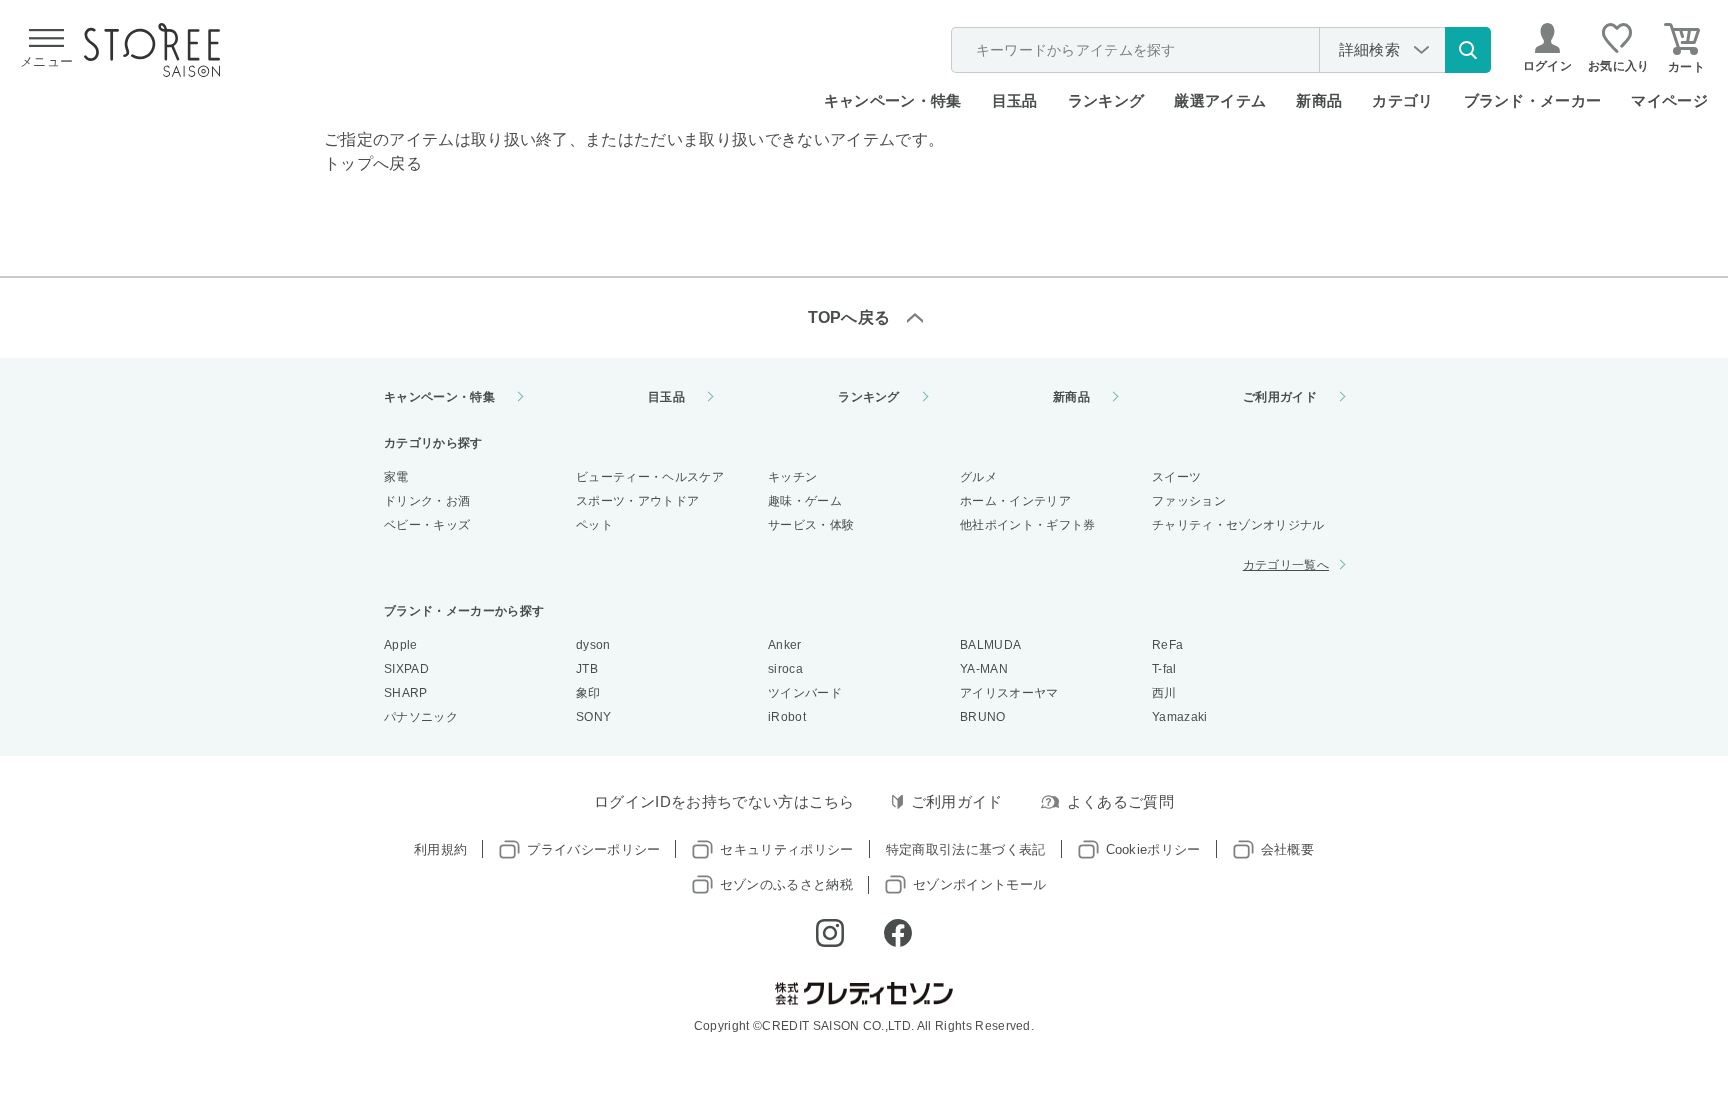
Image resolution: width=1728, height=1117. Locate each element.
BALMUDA (990, 645)
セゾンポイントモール (979, 884)
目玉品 (1015, 100)
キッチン (792, 477)
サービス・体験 (811, 525)
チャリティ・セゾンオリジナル (1238, 525)
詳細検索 (1369, 49)
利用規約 (440, 849)
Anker (785, 645)
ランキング (1106, 100)
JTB (587, 669)
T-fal (1164, 669)
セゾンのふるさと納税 (786, 884)
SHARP (406, 693)
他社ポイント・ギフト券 (1028, 525)
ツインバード (805, 693)
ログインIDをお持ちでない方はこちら (724, 801)
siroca (785, 669)
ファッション (1189, 501)
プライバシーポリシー (593, 849)
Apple (401, 645)
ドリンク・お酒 (427, 501)
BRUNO (983, 717)
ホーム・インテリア (1015, 501)
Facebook (898, 933)
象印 (588, 693)
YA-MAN (984, 669)
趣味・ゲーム (805, 501)
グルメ (978, 477)
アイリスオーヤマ (1009, 693)
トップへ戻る (373, 163)
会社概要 (1287, 849)
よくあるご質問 (1120, 801)
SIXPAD (406, 669)
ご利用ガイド (1280, 397)
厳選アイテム (1220, 100)
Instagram (830, 933)
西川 (1164, 693)
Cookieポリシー (1153, 849)
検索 (1468, 50)
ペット (594, 525)
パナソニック (421, 717)
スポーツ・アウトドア (637, 501)
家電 (396, 477)
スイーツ (1176, 477)
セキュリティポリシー (786, 849)
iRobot (787, 717)
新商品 (1319, 100)
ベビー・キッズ (427, 525)
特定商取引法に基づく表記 (966, 849)
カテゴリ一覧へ (1286, 565)
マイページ (1669, 100)
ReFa (1167, 645)
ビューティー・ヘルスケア (650, 477)
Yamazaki (1180, 717)
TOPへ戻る (849, 317)
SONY (593, 717)
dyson (593, 645)
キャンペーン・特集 (893, 100)
